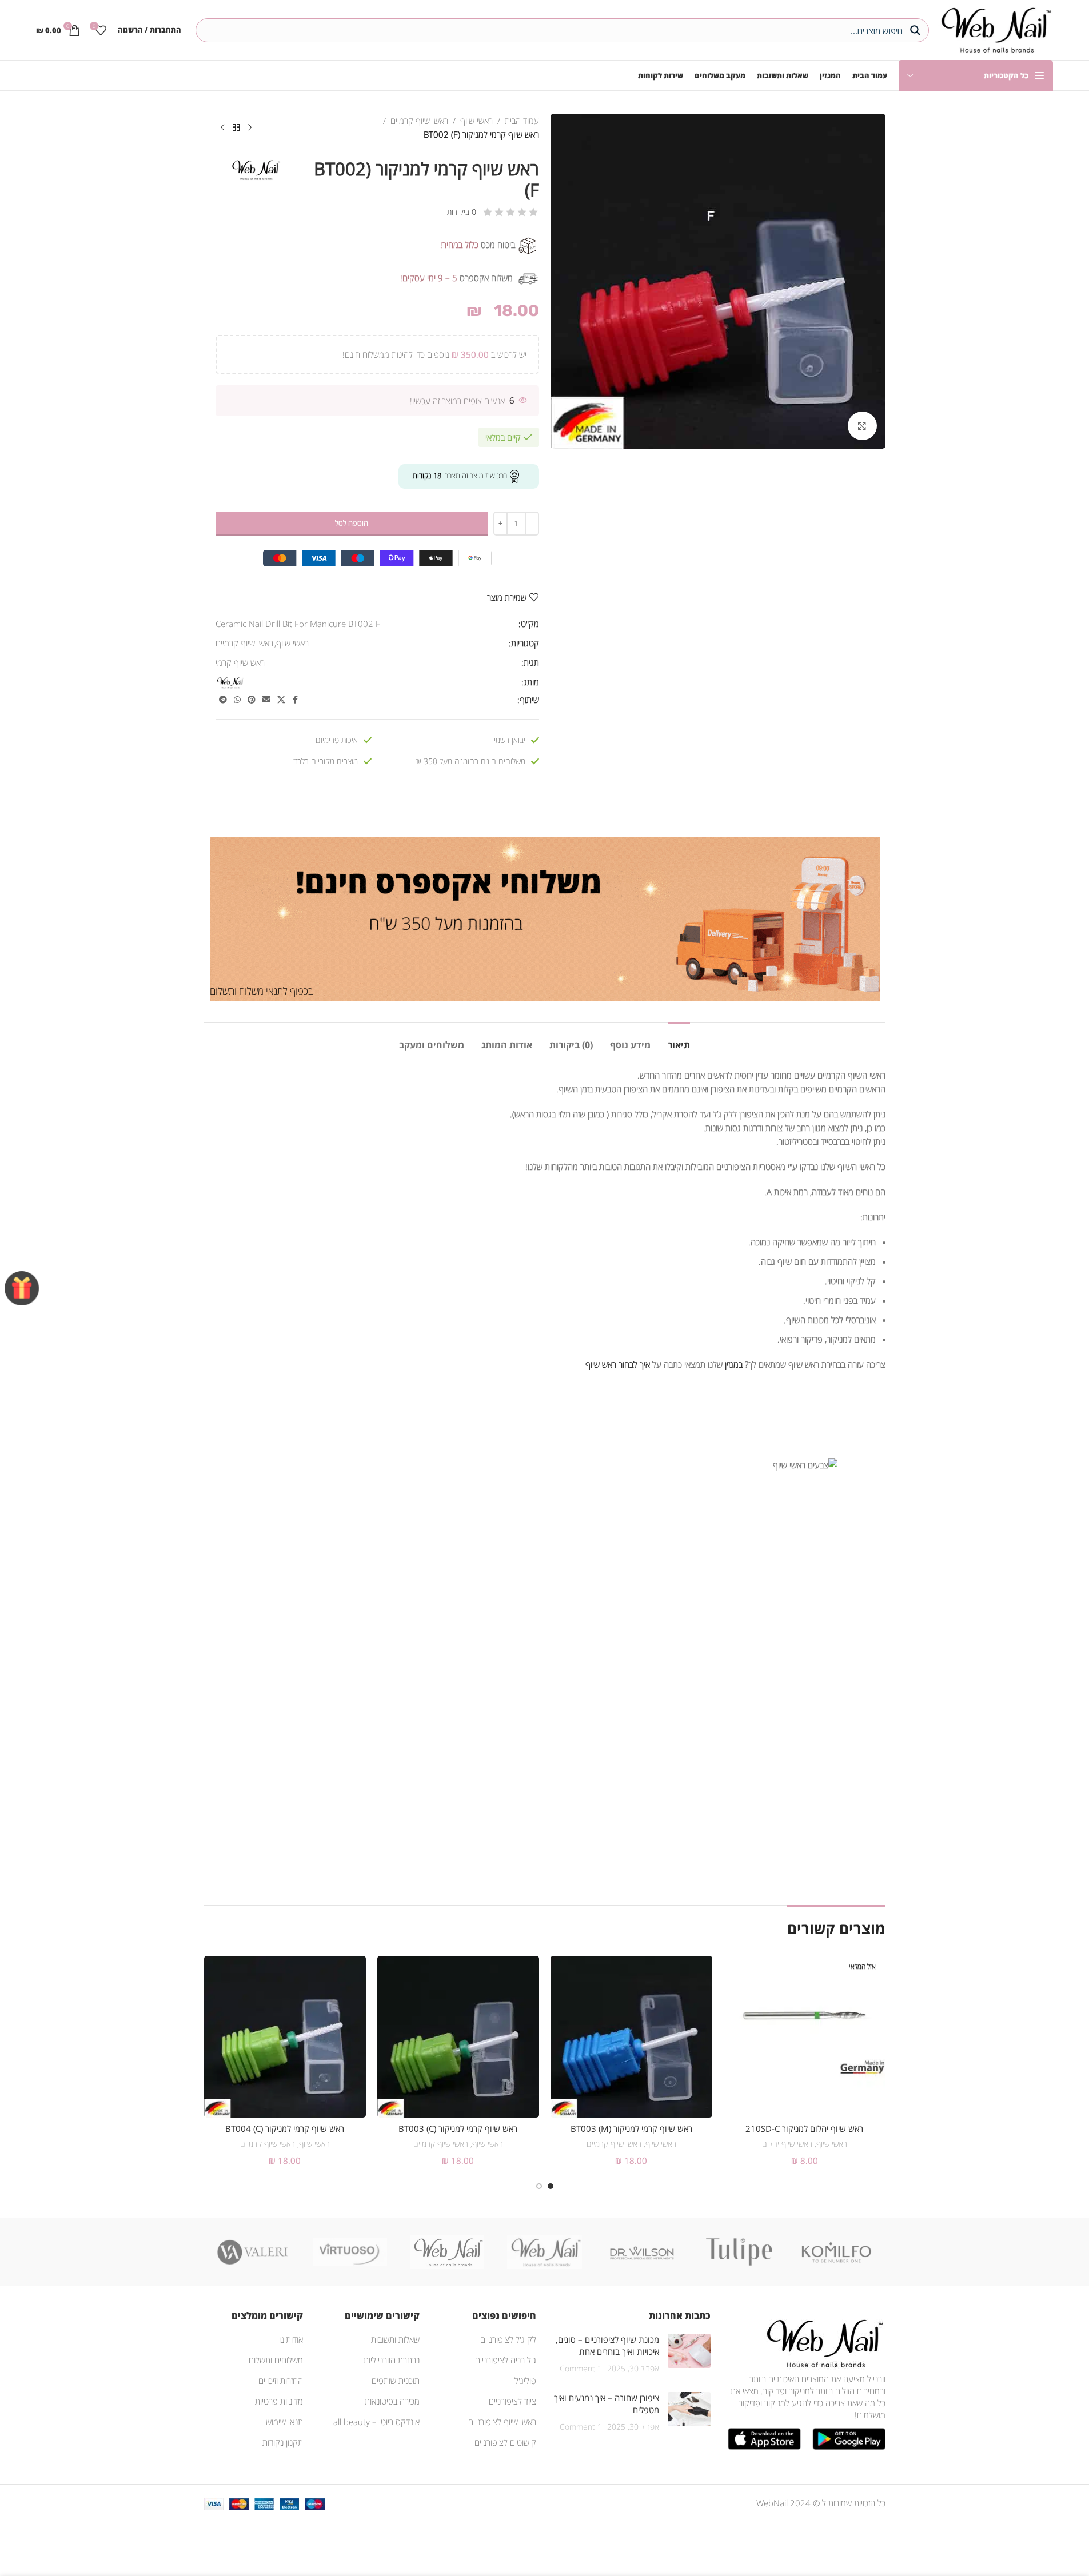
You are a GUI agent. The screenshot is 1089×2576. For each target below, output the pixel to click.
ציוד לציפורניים (512, 2401)
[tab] (679, 1039)
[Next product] (222, 128)
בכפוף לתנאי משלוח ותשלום (261, 991)
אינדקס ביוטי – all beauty (376, 2422)
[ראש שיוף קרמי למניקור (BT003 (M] (631, 2037)
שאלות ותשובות (395, 2339)
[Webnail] (447, 2252)
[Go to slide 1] (551, 2186)
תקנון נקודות (283, 2442)
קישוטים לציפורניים (505, 2442)
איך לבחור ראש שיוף (618, 1364)
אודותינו (291, 2339)
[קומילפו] (836, 2252)
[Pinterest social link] (252, 700)
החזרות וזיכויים (281, 2381)
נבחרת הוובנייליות (392, 2360)
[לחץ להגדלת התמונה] (862, 426)
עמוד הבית (522, 121)
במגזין (734, 1364)
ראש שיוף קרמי (240, 662)
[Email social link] (266, 700)
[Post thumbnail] (689, 2354)
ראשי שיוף (476, 121)
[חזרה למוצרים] (236, 128)
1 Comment (581, 2369)
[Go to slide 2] (539, 2186)
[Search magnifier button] (917, 30)
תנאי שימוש (284, 2422)
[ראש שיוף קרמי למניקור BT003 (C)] (458, 2037)
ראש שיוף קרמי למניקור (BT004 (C (285, 2128)
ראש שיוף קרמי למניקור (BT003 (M (631, 2128)
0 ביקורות (462, 212)
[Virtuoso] (350, 2252)
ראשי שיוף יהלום (787, 2144)
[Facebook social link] (296, 700)
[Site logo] (994, 29)
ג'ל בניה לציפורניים (506, 2360)
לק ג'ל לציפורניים (508, 2339)
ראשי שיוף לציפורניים (502, 2422)
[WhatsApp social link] (237, 700)
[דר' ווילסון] (642, 2252)
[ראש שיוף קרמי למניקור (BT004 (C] (285, 2037)
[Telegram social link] (223, 700)
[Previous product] (250, 128)
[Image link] (823, 2342)
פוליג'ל (525, 2381)
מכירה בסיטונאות (392, 2401)
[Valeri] (253, 2252)
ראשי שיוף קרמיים (419, 121)
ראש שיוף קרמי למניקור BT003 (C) (458, 2128)
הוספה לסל (352, 523)
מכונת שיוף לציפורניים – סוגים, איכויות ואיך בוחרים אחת (607, 2345)
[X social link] (281, 700)
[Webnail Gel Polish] (544, 2252)
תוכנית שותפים (396, 2381)
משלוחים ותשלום (276, 2360)
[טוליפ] (739, 2252)
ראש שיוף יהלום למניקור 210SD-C (804, 2128)
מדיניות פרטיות (279, 2401)
